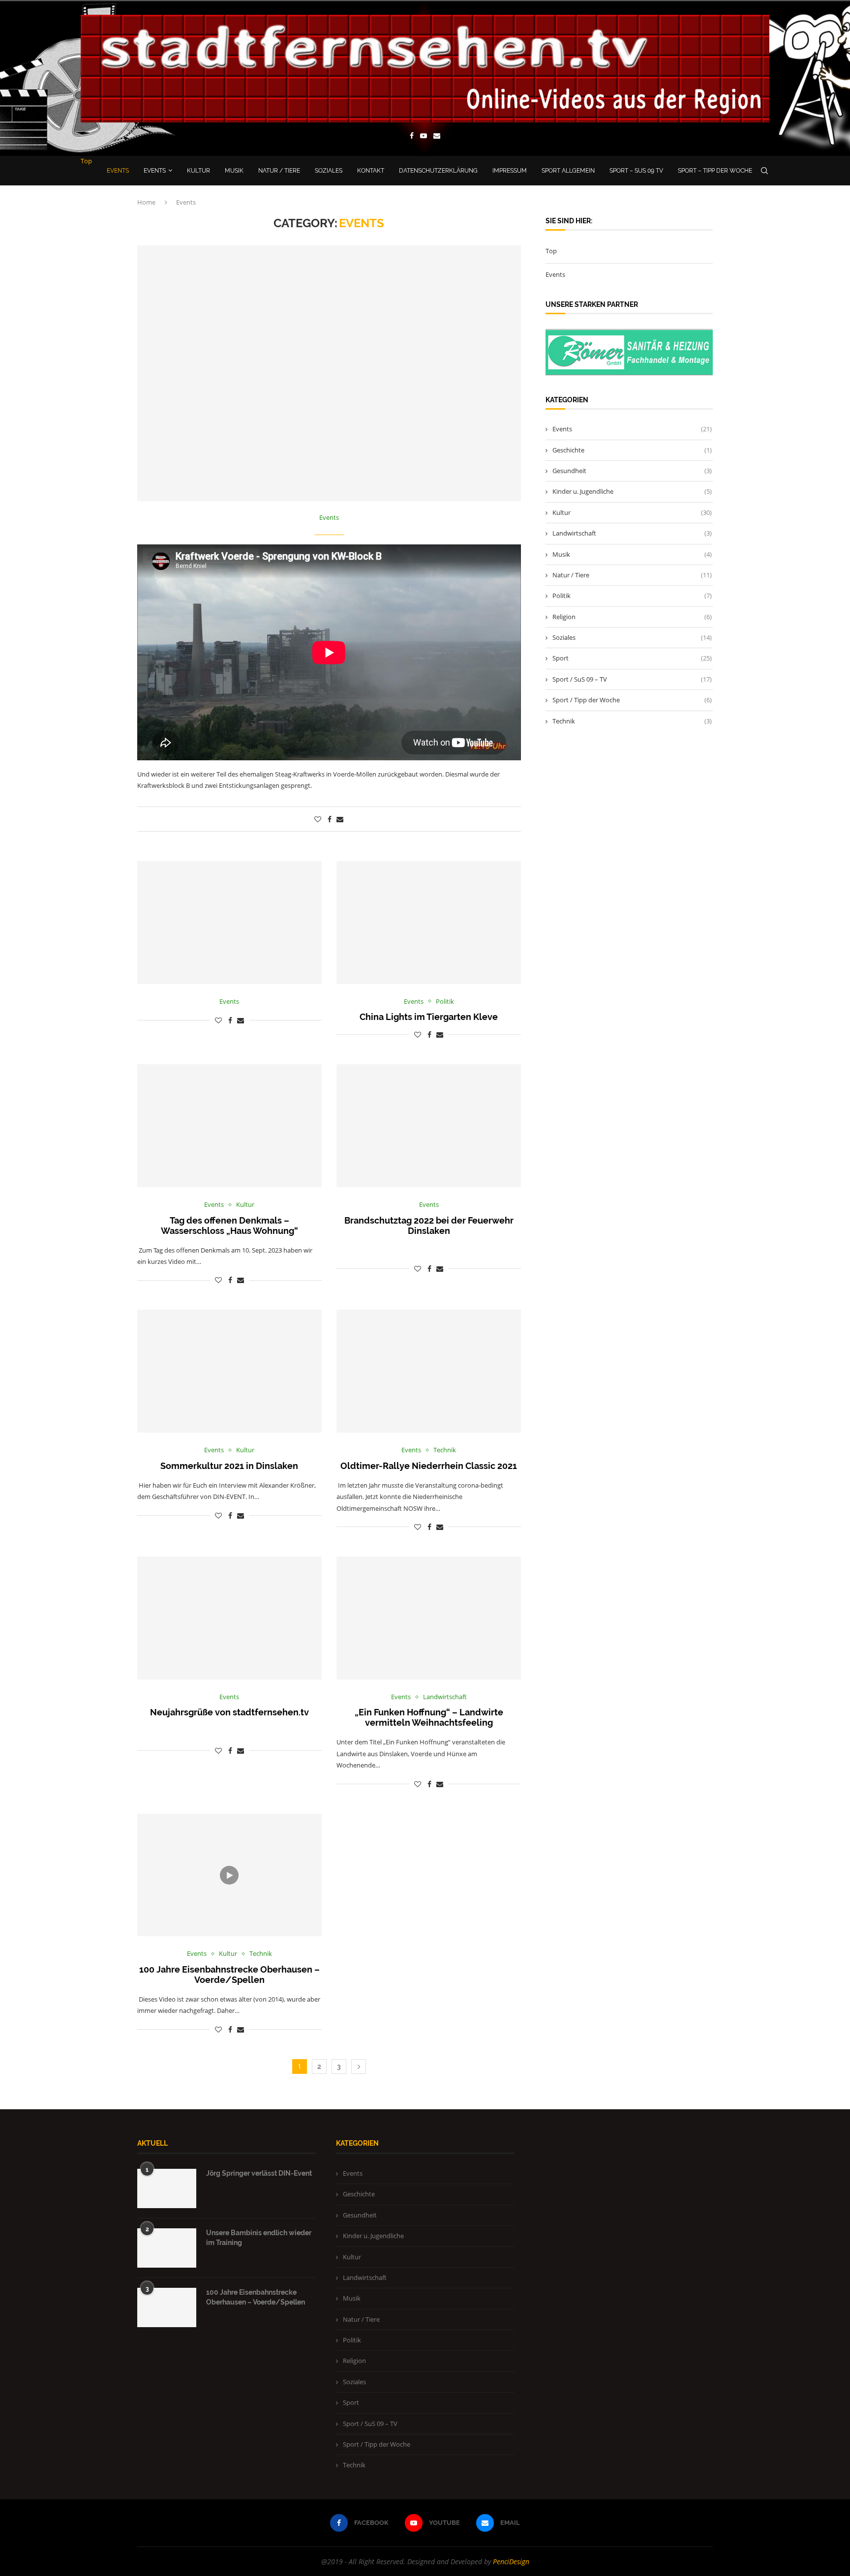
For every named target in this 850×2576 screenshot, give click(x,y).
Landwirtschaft (632, 533)
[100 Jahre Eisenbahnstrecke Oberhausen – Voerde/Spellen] (167, 2307)
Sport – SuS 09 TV (636, 171)
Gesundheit (632, 471)
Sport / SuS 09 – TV (632, 679)
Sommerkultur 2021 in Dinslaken (229, 1466)
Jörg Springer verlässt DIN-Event (259, 2173)
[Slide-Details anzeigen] (636, 352)
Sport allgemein (568, 171)
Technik (632, 721)
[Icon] (229, 1875)
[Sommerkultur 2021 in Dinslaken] (229, 1371)
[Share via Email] (340, 819)
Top (86, 161)
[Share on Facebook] (330, 819)
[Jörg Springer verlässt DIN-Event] (167, 2188)
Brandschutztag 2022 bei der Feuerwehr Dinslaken (429, 1226)
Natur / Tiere (279, 171)
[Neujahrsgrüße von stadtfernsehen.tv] (229, 1618)
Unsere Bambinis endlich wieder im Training (259, 2238)
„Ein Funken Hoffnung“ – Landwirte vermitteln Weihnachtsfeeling (429, 1717)
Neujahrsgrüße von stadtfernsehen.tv (229, 1712)
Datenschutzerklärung (438, 171)
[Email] (437, 137)
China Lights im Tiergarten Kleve (429, 1017)
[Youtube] (424, 137)
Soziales (329, 171)
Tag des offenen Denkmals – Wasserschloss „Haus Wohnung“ (229, 1226)
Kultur (198, 171)
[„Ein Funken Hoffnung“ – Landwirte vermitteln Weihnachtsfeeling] (429, 1618)
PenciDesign (511, 2561)
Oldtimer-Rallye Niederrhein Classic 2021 (429, 1466)
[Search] (764, 171)
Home (146, 202)
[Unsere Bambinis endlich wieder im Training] (167, 2248)
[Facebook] (412, 137)
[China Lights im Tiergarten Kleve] (429, 923)
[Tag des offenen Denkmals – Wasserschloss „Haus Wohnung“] (229, 1126)
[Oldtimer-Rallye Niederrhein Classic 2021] (429, 1371)
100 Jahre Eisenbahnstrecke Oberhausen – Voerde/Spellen (229, 1975)
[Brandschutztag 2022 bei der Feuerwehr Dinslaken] (429, 1126)
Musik (234, 171)
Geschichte (632, 450)
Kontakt (371, 171)
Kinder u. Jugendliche (632, 491)
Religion (632, 617)
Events (118, 171)
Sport (632, 658)
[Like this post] (318, 819)
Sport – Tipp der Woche (715, 171)
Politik (632, 596)
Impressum (510, 171)
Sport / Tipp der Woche (632, 700)
